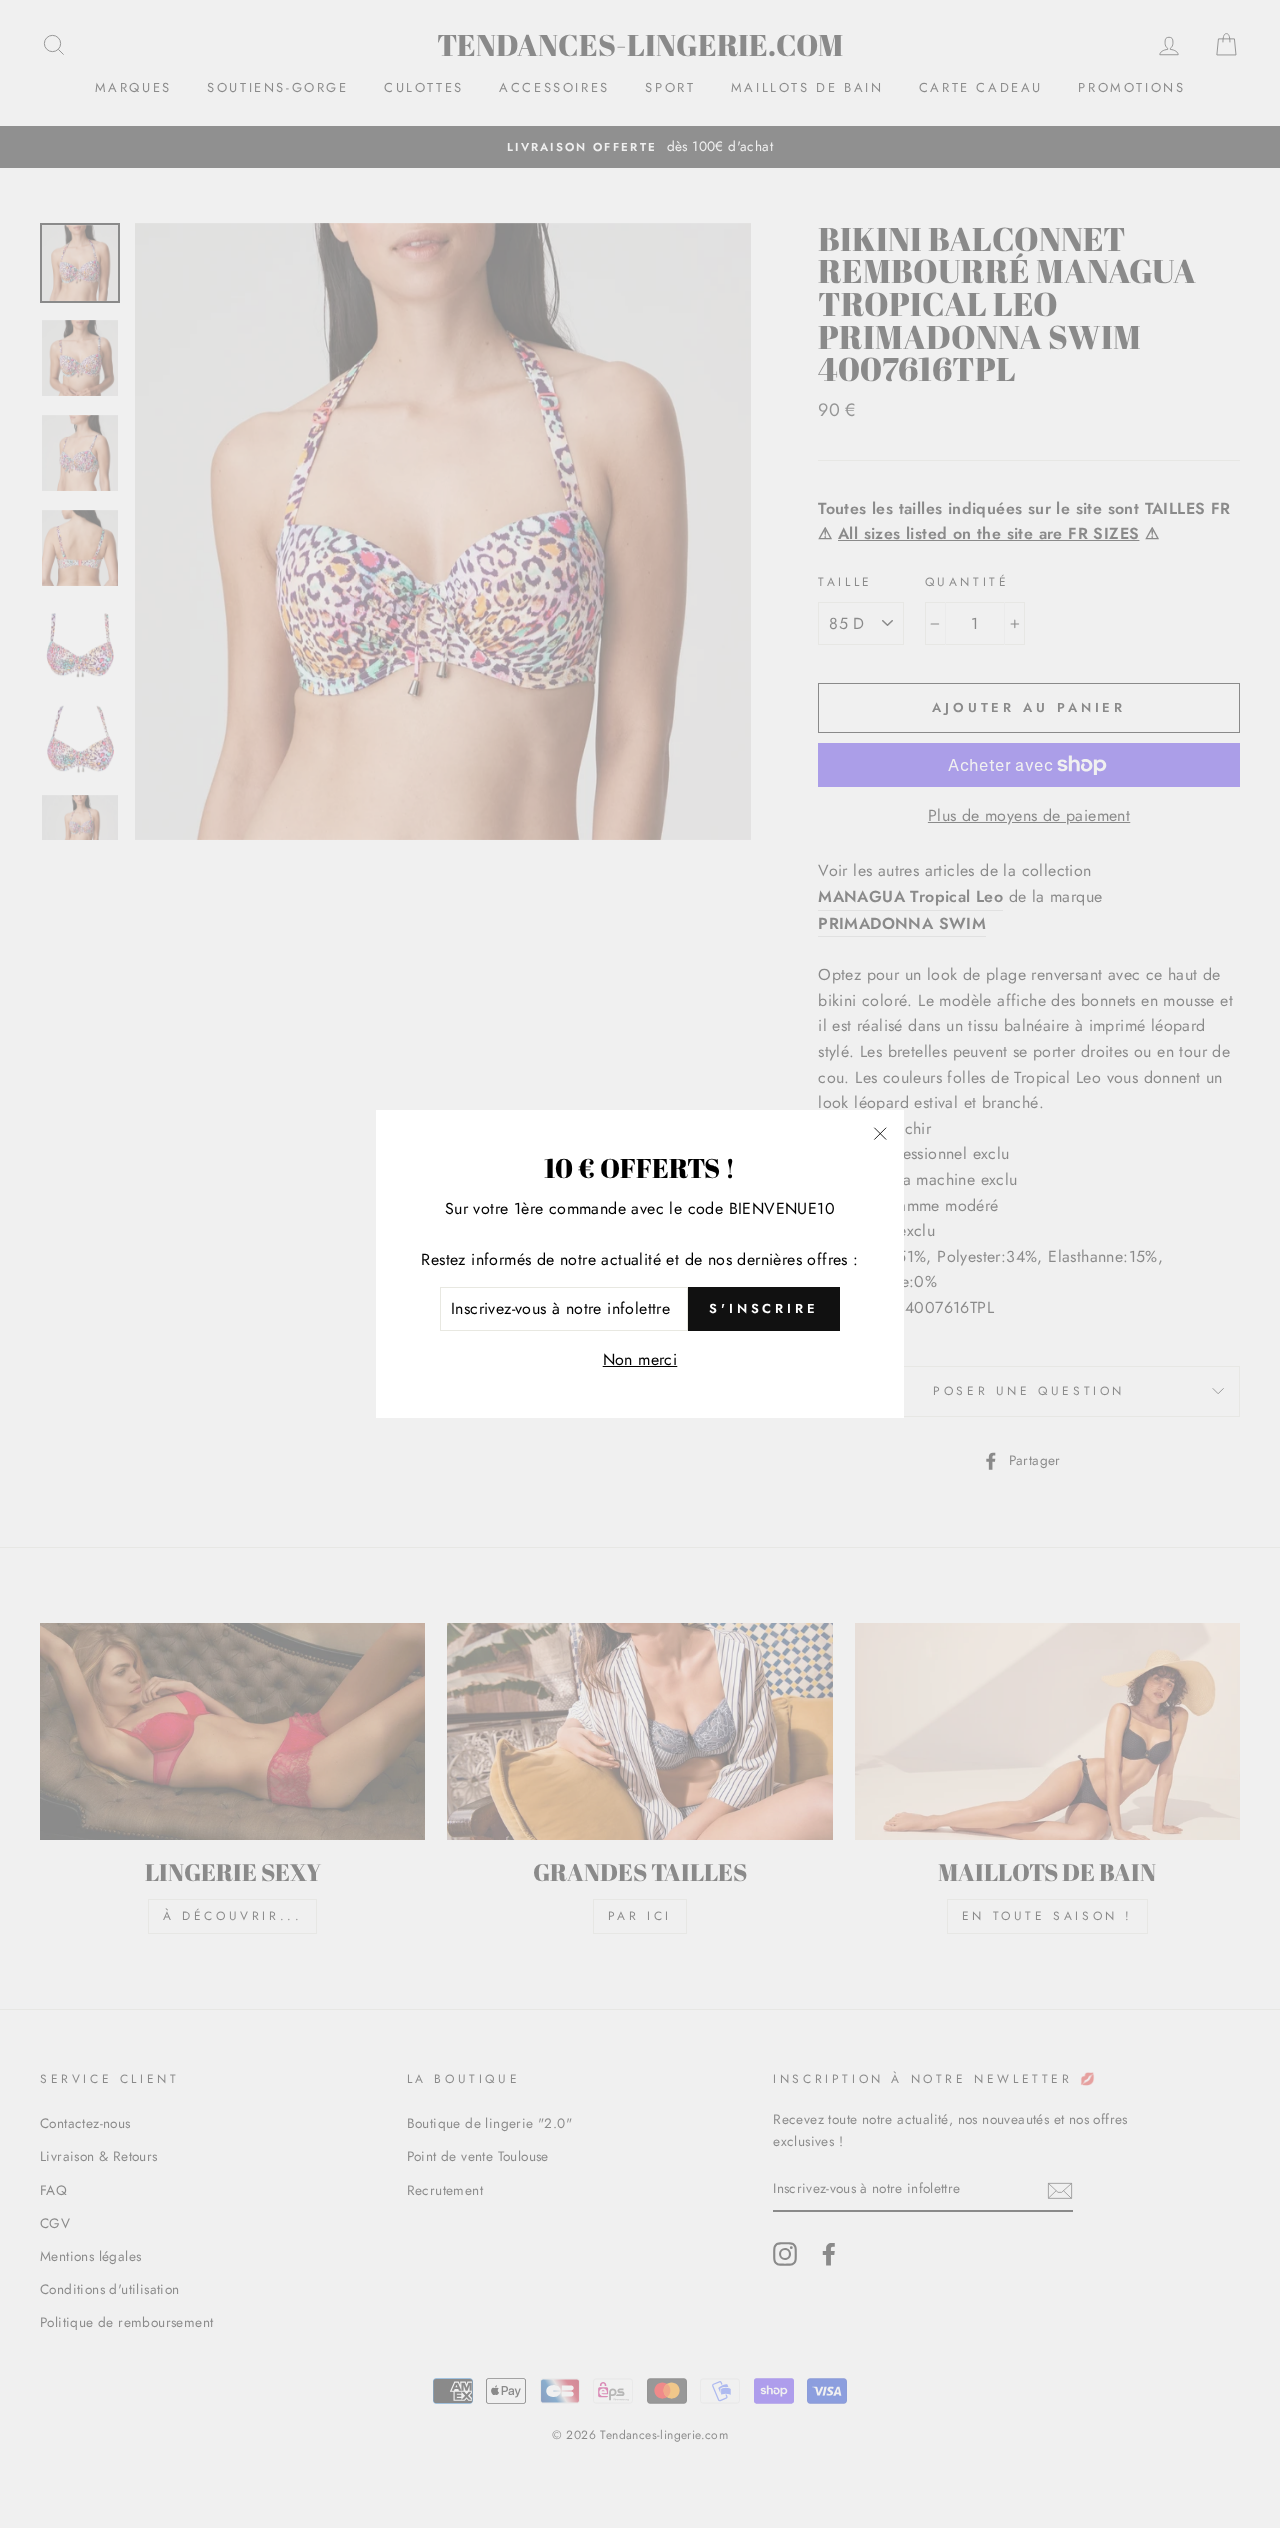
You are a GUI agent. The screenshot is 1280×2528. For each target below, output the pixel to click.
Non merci (640, 1359)
